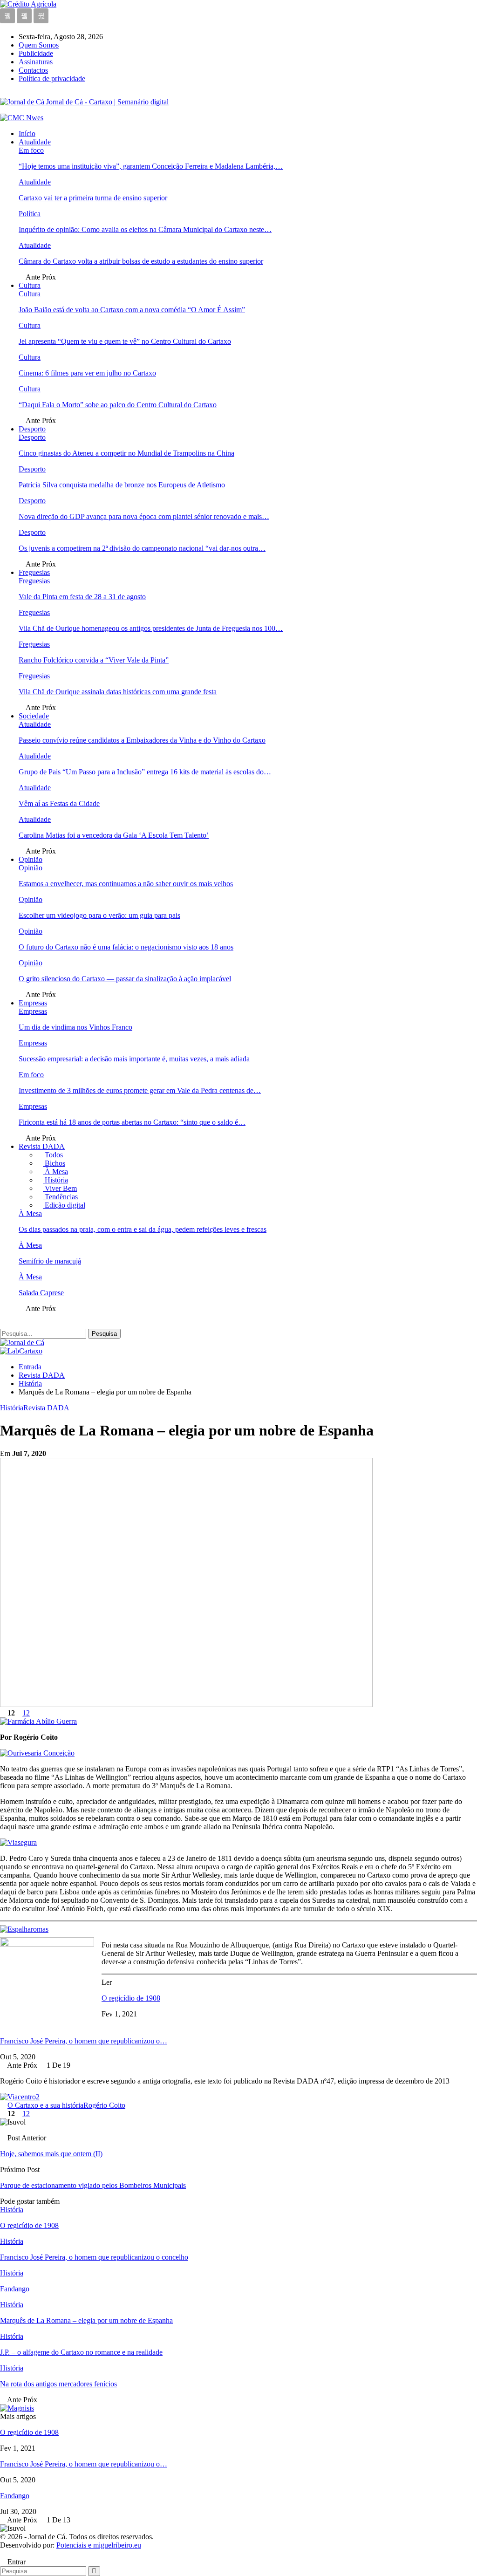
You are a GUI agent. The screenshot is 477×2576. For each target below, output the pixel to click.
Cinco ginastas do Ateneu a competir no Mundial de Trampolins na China (126, 453)
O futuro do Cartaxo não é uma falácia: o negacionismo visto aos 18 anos (126, 947)
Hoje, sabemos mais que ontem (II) (51, 2154)
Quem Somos (39, 45)
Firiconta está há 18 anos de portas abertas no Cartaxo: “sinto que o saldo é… (132, 1122)
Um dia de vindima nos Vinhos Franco (75, 1027)
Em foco (31, 150)
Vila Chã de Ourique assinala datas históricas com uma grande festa (118, 692)
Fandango (15, 2496)
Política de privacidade (52, 79)
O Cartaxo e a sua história (45, 2105)
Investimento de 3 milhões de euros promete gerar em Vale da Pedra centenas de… (140, 1090)
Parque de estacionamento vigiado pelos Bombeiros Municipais (93, 2185)
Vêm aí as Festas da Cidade (59, 803)
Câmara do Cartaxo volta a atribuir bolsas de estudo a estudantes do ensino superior (141, 261)
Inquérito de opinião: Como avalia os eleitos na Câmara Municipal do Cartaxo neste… (145, 229)
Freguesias (34, 572)
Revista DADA (42, 1146)
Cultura (30, 285)
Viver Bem (60, 1188)
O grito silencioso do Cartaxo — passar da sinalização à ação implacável (125, 979)
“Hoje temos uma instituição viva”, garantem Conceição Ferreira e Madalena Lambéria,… (151, 166)
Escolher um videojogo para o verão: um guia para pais (99, 915)
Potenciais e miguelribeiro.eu (99, 2545)
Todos (53, 1155)
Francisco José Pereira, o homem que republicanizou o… (84, 2041)
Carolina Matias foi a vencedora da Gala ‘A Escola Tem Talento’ (114, 835)
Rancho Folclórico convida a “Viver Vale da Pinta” (94, 660)
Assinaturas (36, 62)
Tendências (60, 1197)
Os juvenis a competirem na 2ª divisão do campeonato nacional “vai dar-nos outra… (142, 548)
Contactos (33, 70)
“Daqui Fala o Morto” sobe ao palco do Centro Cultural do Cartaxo (118, 405)
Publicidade (36, 53)
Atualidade (35, 142)
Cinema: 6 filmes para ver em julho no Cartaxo (87, 373)
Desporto (32, 429)
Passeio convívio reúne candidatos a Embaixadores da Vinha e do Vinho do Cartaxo (142, 740)
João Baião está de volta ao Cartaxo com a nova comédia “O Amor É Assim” (132, 310)
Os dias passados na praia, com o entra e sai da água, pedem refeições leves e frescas (143, 1229)
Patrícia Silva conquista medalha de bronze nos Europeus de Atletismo (122, 485)
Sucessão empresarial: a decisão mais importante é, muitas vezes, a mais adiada (134, 1059)
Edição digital (64, 1205)
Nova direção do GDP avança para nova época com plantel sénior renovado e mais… (144, 516)
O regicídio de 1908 (131, 1998)
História (55, 1180)
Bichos (54, 1163)
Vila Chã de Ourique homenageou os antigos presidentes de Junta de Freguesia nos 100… (151, 628)
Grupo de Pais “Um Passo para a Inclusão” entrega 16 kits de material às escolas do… (145, 772)
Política (30, 214)
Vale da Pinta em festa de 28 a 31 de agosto (82, 597)
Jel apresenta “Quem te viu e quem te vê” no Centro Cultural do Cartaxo (125, 341)
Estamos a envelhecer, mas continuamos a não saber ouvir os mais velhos (126, 884)
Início (27, 133)
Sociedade (34, 716)
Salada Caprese (41, 1293)
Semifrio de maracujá (50, 1261)
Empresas (33, 1003)
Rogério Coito (104, 2105)
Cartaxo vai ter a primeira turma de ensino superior (93, 198)
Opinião (31, 859)
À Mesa (55, 1172)
